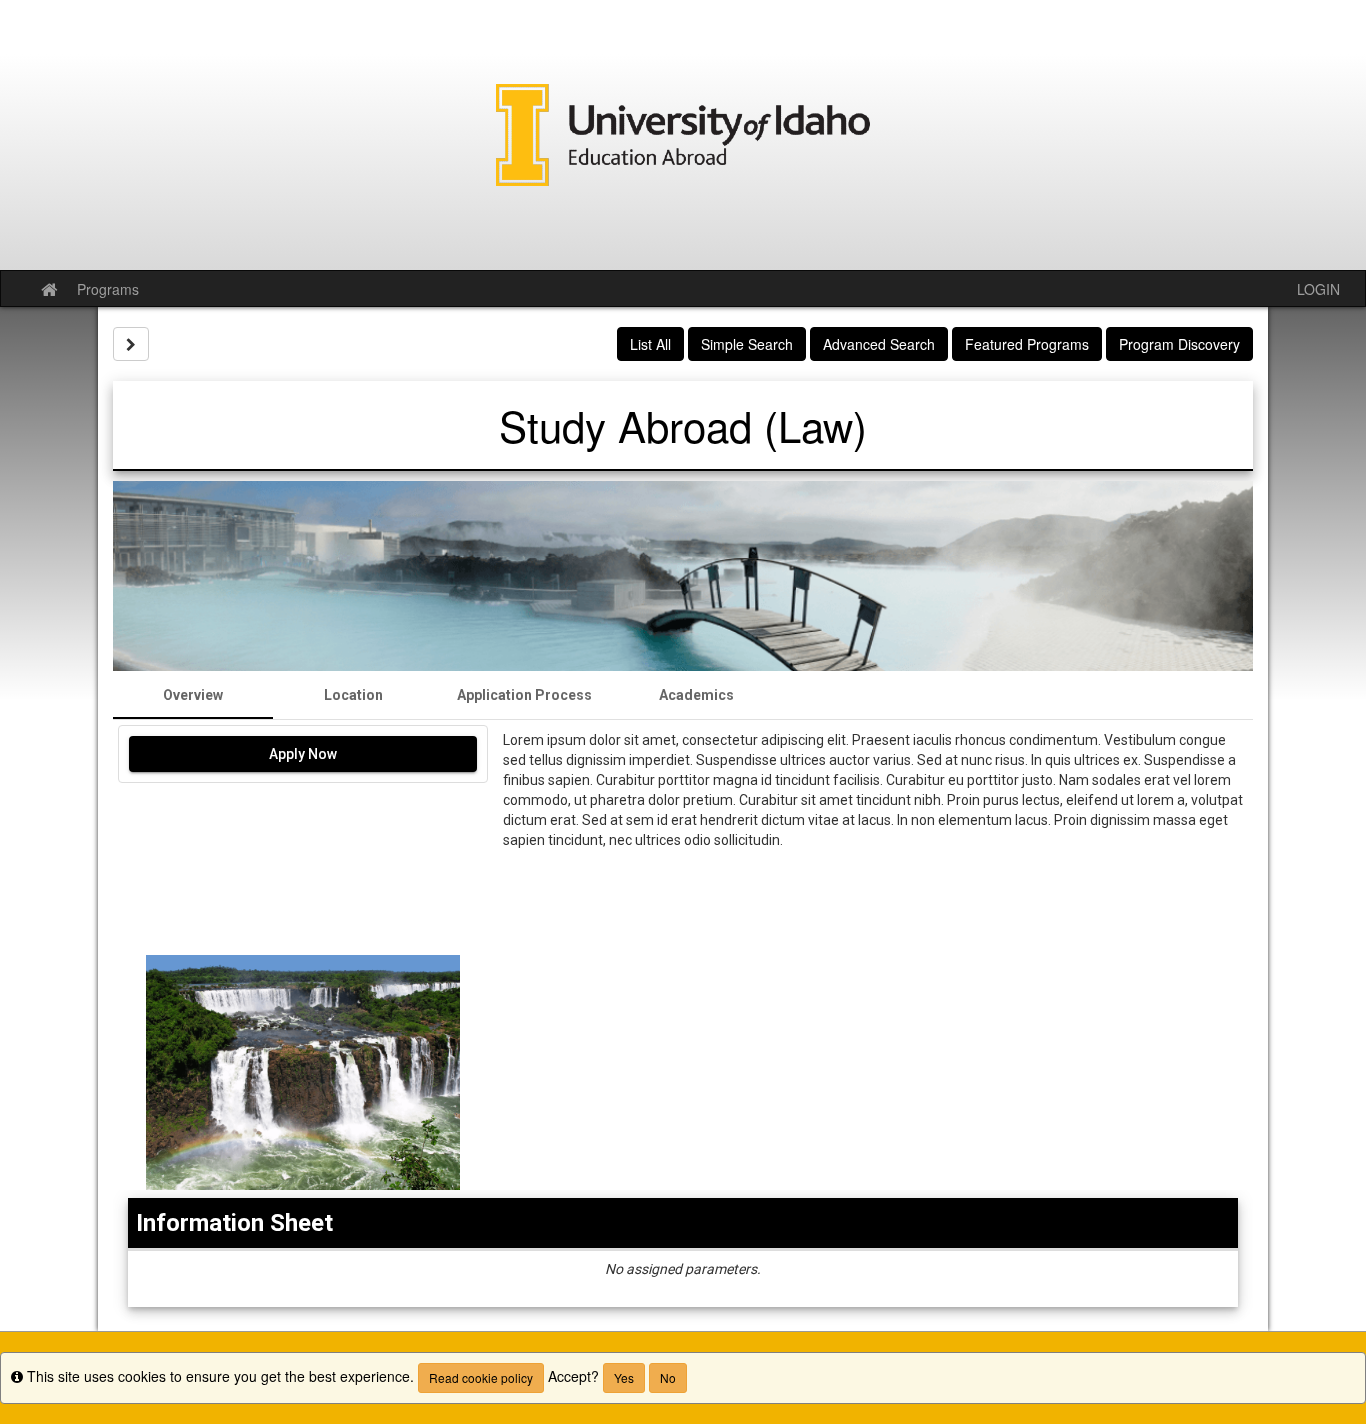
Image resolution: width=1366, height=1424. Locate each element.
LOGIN (1318, 289)
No (668, 1377)
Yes (624, 1377)
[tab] (193, 695)
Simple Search (747, 344)
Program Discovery (1179, 344)
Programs (108, 289)
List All (650, 344)
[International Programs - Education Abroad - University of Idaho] (683, 135)
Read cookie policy (481, 1377)
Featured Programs (1027, 344)
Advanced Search (879, 344)
